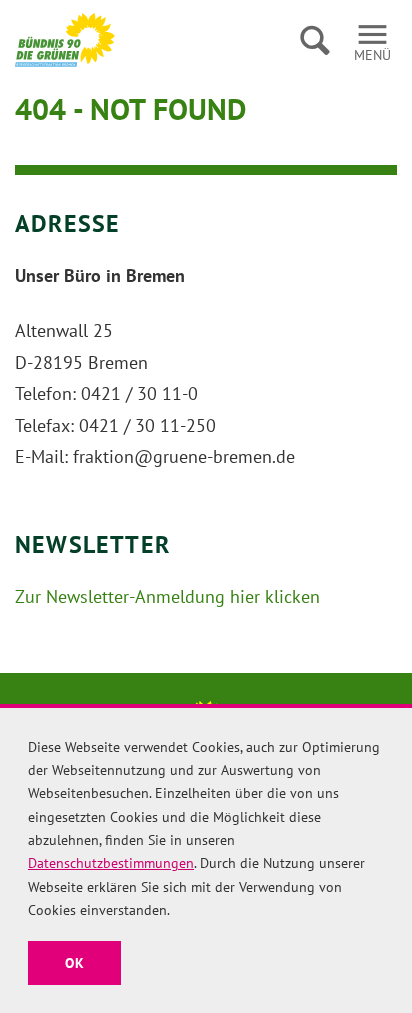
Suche (314, 40)
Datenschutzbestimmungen (111, 863)
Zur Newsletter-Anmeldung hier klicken (167, 596)
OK (74, 963)
